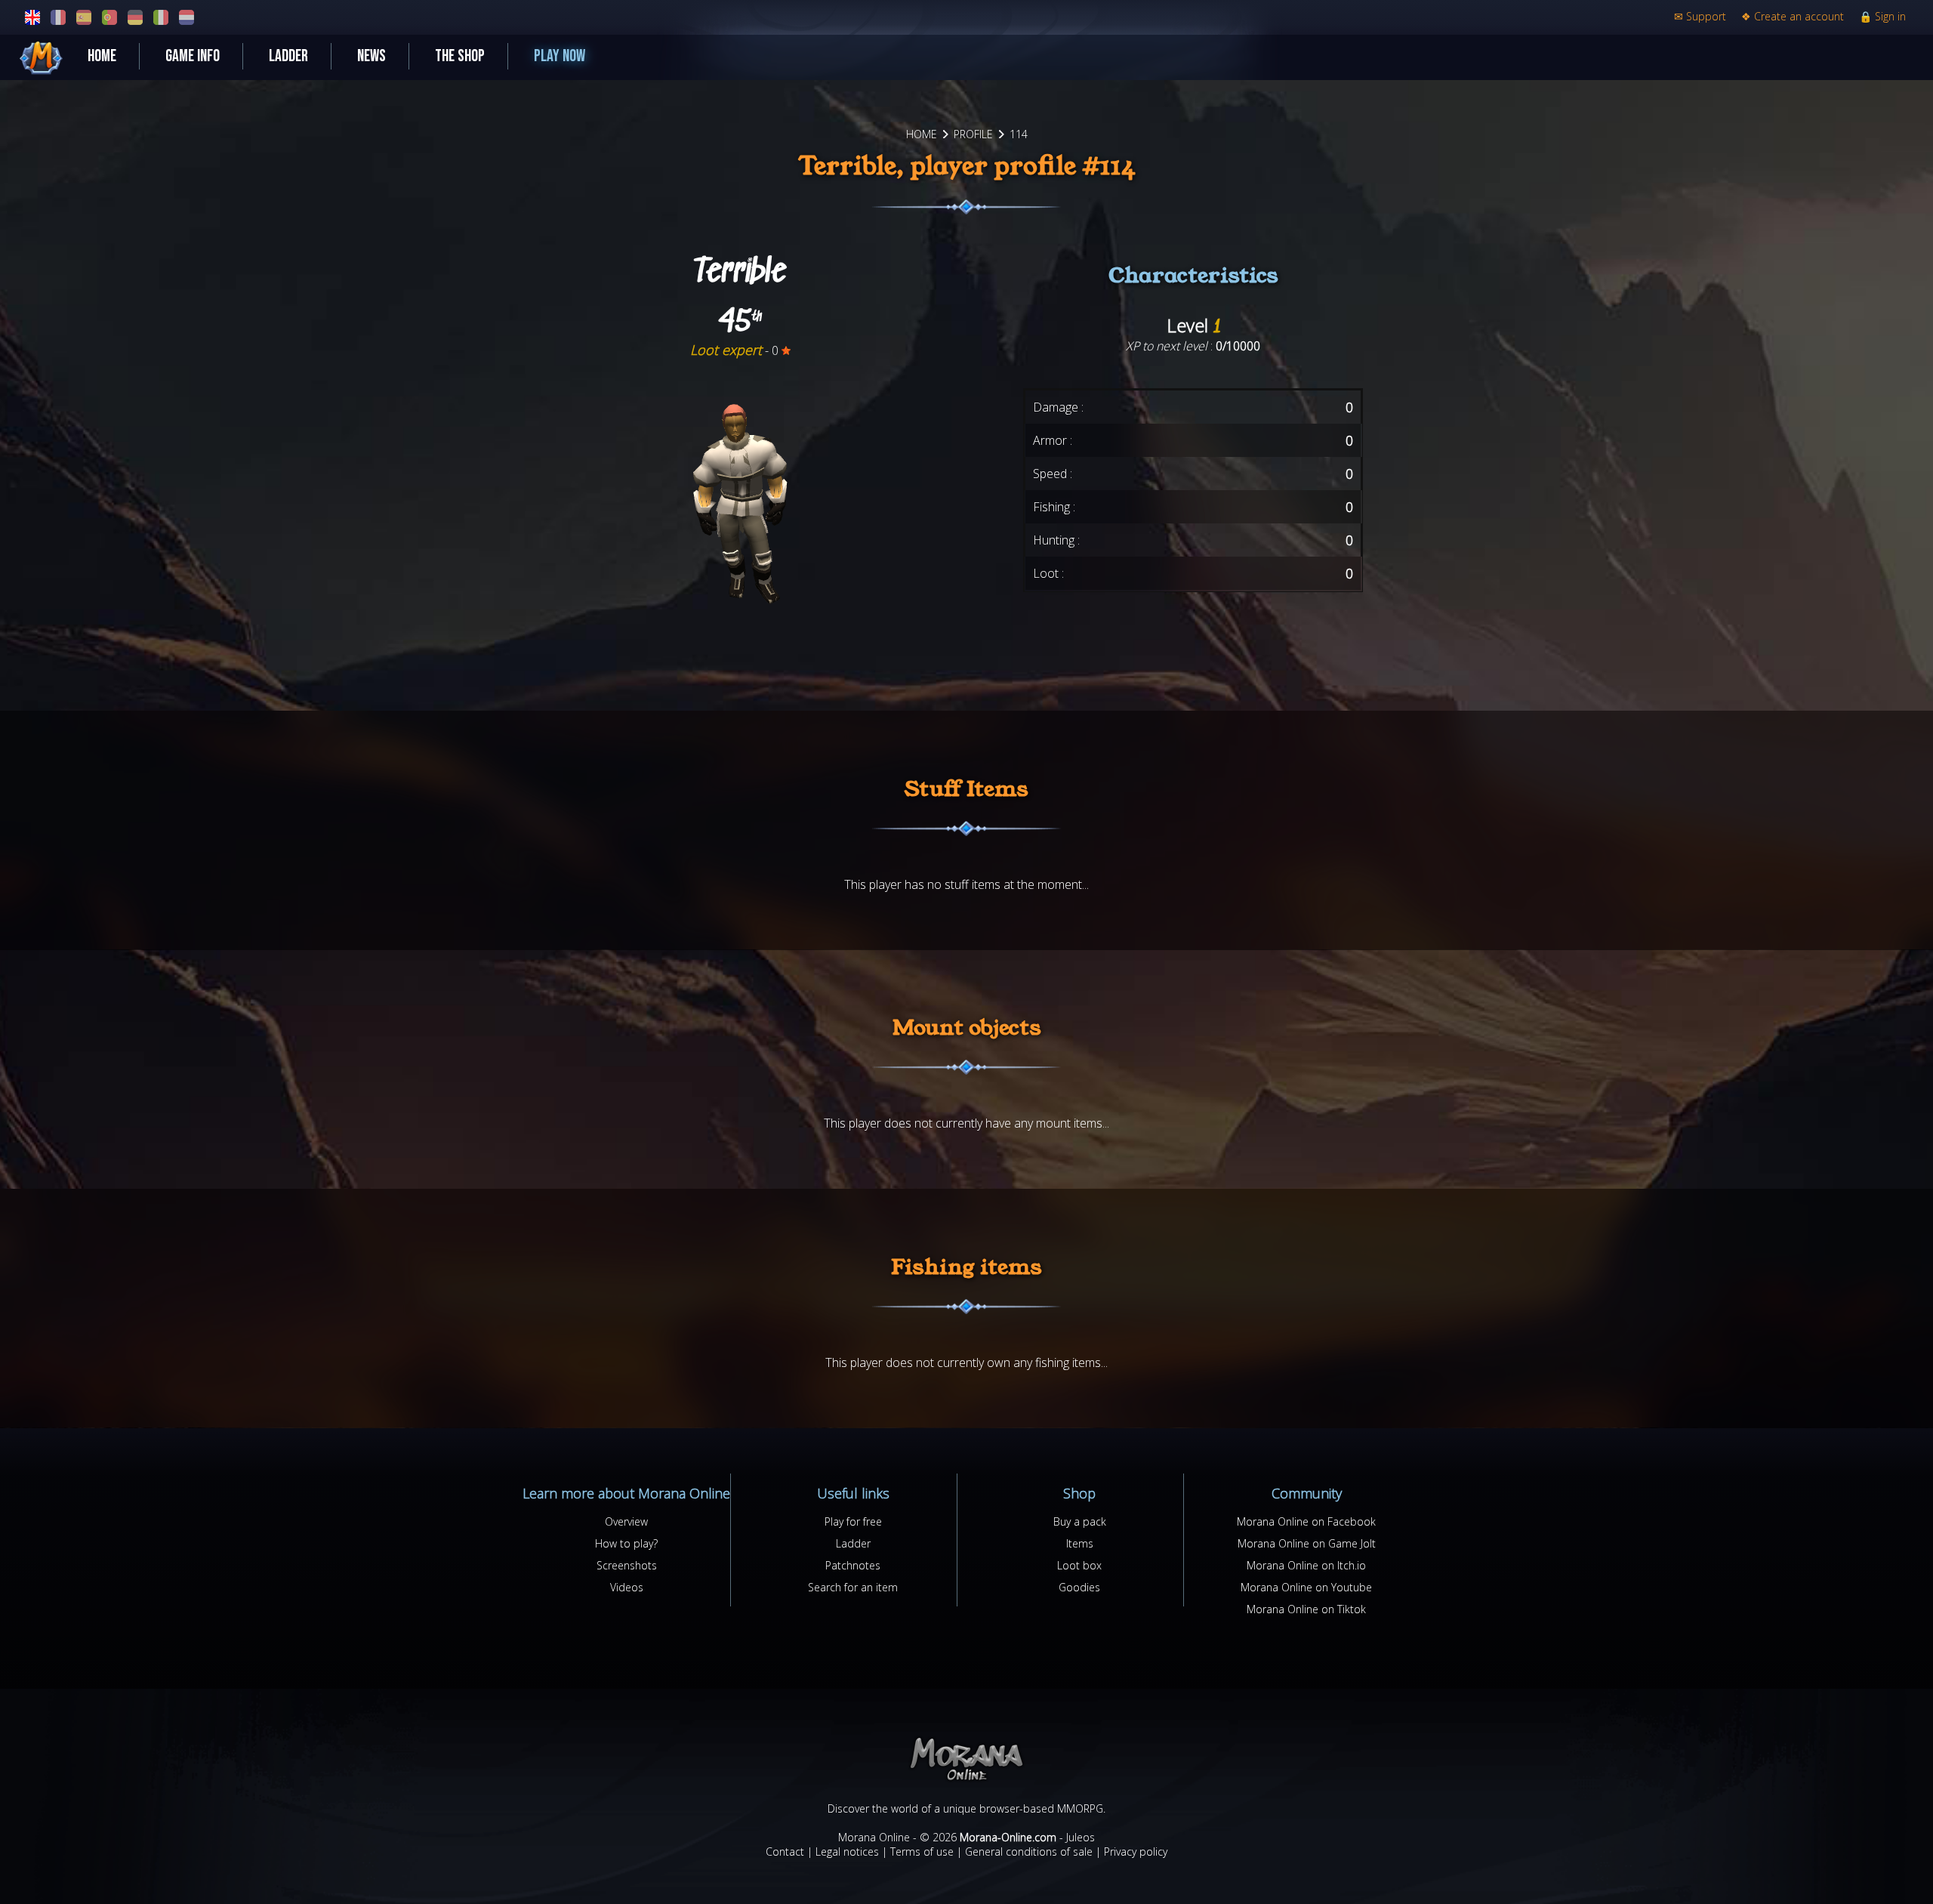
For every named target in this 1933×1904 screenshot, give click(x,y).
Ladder (288, 56)
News (371, 56)
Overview (626, 1521)
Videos (627, 1587)
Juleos (1081, 1837)
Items (1080, 1543)
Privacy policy (1136, 1852)
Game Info (193, 56)
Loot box (1079, 1565)
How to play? (626, 1543)
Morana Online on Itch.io (1306, 1565)
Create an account (1793, 16)
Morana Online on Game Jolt (1307, 1543)
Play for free (853, 1521)
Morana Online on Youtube (1306, 1587)
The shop (460, 56)
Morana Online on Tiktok (1306, 1609)
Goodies (1079, 1587)
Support (1700, 16)
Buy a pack (1080, 1521)
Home (102, 56)
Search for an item (853, 1587)
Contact (785, 1852)
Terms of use (922, 1852)
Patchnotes (853, 1565)
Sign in (1882, 16)
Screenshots (627, 1565)
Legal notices (847, 1852)
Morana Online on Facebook (1306, 1521)
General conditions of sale (1029, 1852)
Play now (560, 56)
